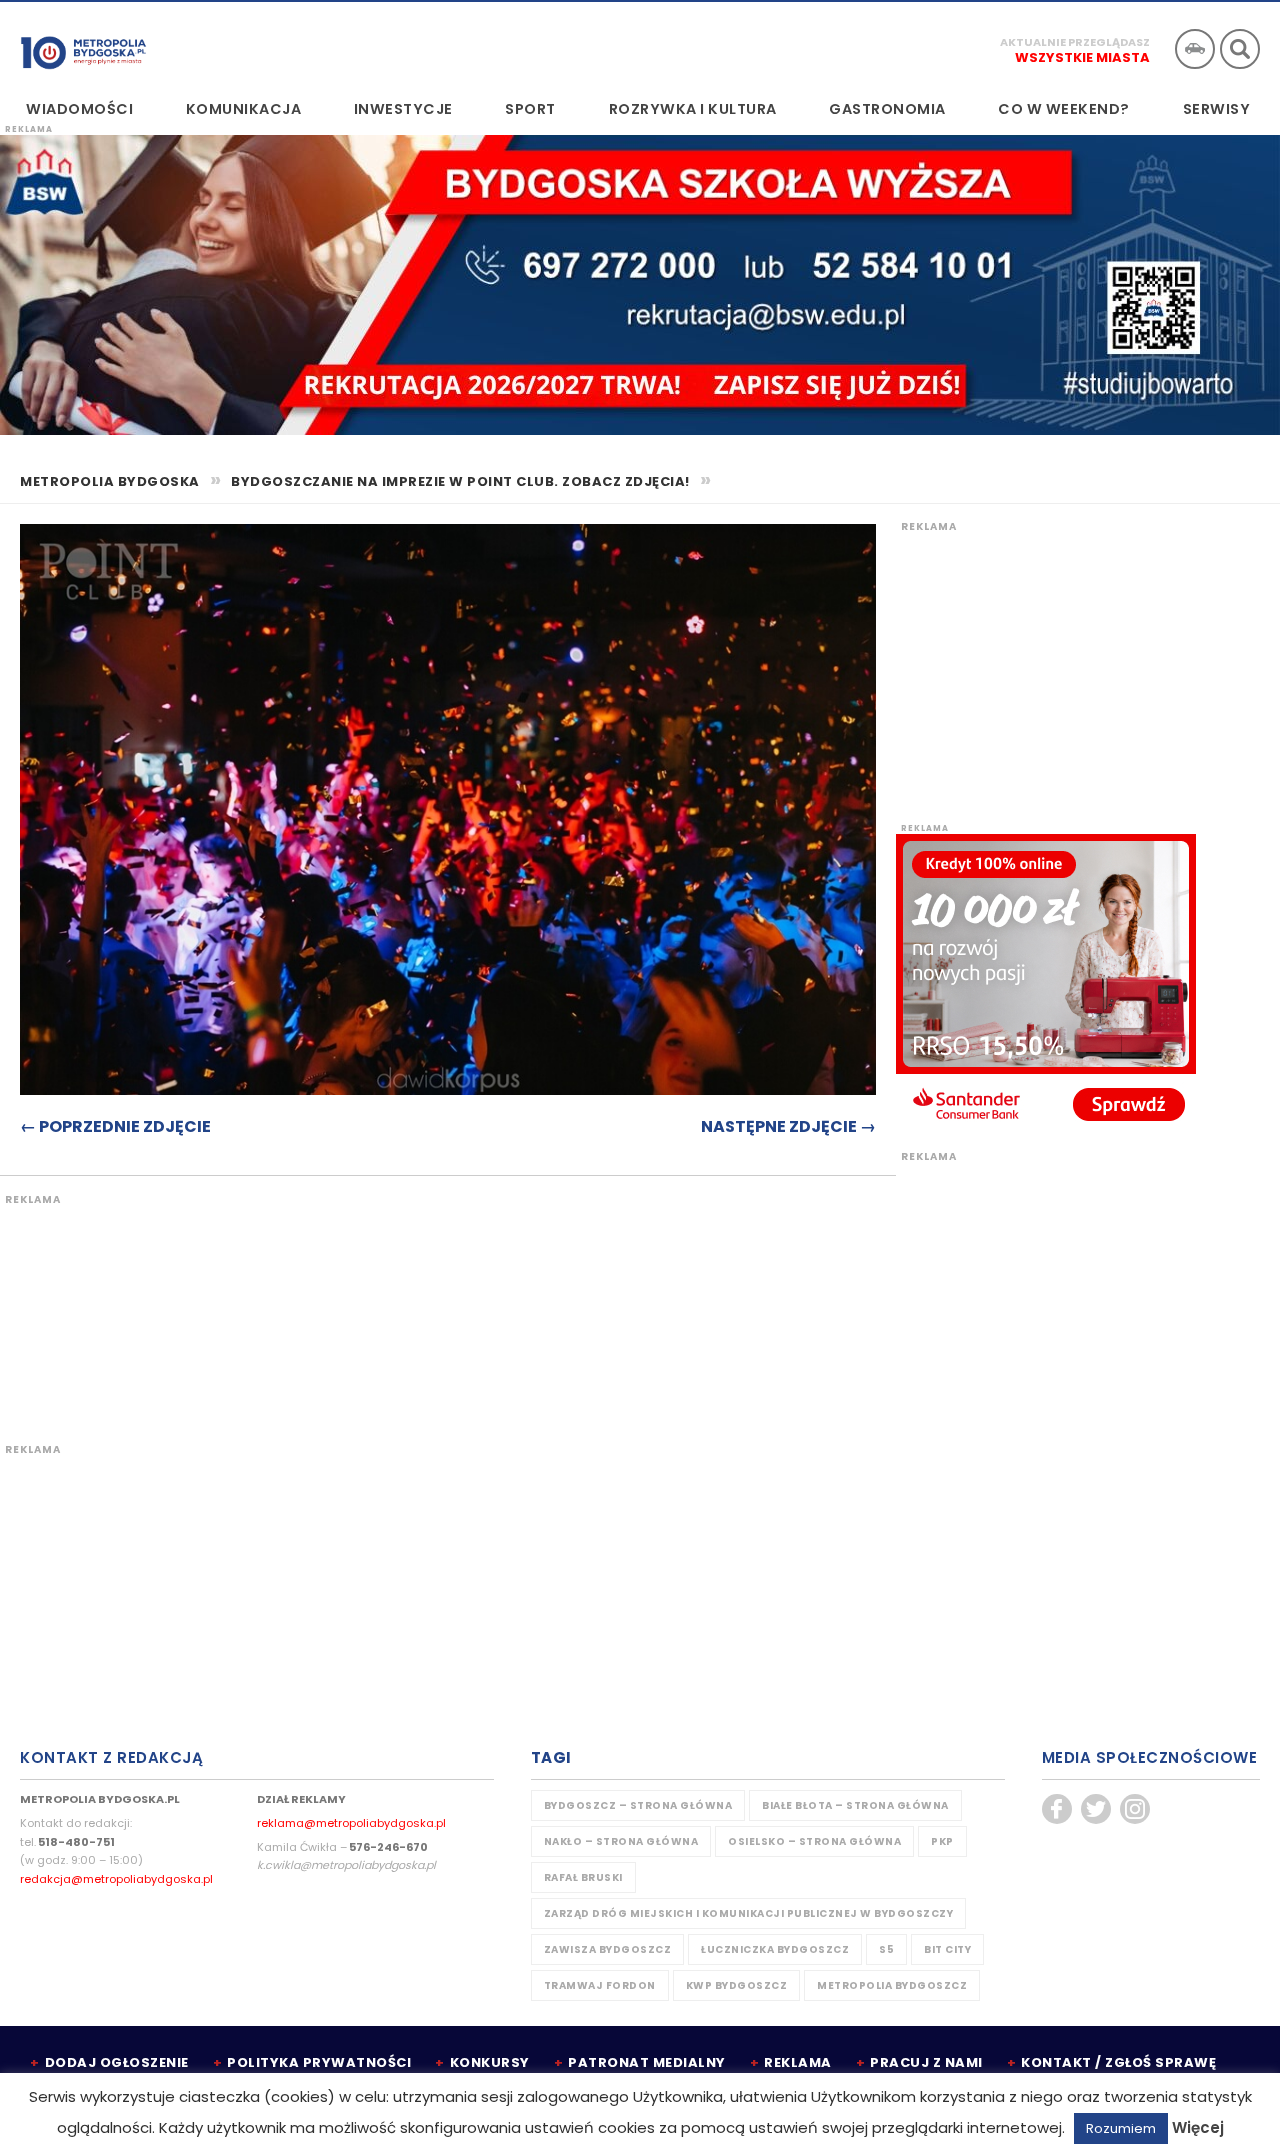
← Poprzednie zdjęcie (115, 1126)
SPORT (530, 109)
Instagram (1135, 1809)
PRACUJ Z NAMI (926, 2062)
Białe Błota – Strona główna (855, 1805)
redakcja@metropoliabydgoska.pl (116, 1879)
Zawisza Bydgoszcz (608, 1949)
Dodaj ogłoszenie (117, 2062)
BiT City (947, 1949)
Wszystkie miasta (1082, 57)
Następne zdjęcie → (788, 1126)
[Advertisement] (375, 1307)
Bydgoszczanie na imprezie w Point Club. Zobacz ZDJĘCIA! (460, 481)
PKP (942, 1841)
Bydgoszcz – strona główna (638, 1805)
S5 (886, 1949)
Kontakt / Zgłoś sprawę (1118, 2062)
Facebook (1057, 1809)
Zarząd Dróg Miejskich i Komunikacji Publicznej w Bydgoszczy (749, 1913)
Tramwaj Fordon (600, 1985)
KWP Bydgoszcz (737, 1985)
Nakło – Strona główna (621, 1841)
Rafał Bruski (583, 1877)
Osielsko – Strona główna (814, 1841)
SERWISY (1217, 109)
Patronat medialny (647, 2062)
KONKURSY (490, 2062)
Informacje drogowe (1195, 49)
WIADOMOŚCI (79, 109)
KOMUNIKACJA (244, 109)
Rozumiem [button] (1121, 2128)
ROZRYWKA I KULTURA (693, 109)
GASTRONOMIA (887, 109)
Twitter (1096, 1809)
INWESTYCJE (403, 109)
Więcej (1198, 2127)
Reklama (798, 2062)
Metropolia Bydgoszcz (892, 1985)
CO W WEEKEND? (1064, 109)
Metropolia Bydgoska (83, 47)
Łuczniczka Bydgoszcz (775, 1949)
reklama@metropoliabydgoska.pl (351, 1823)
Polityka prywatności (319, 2062)
